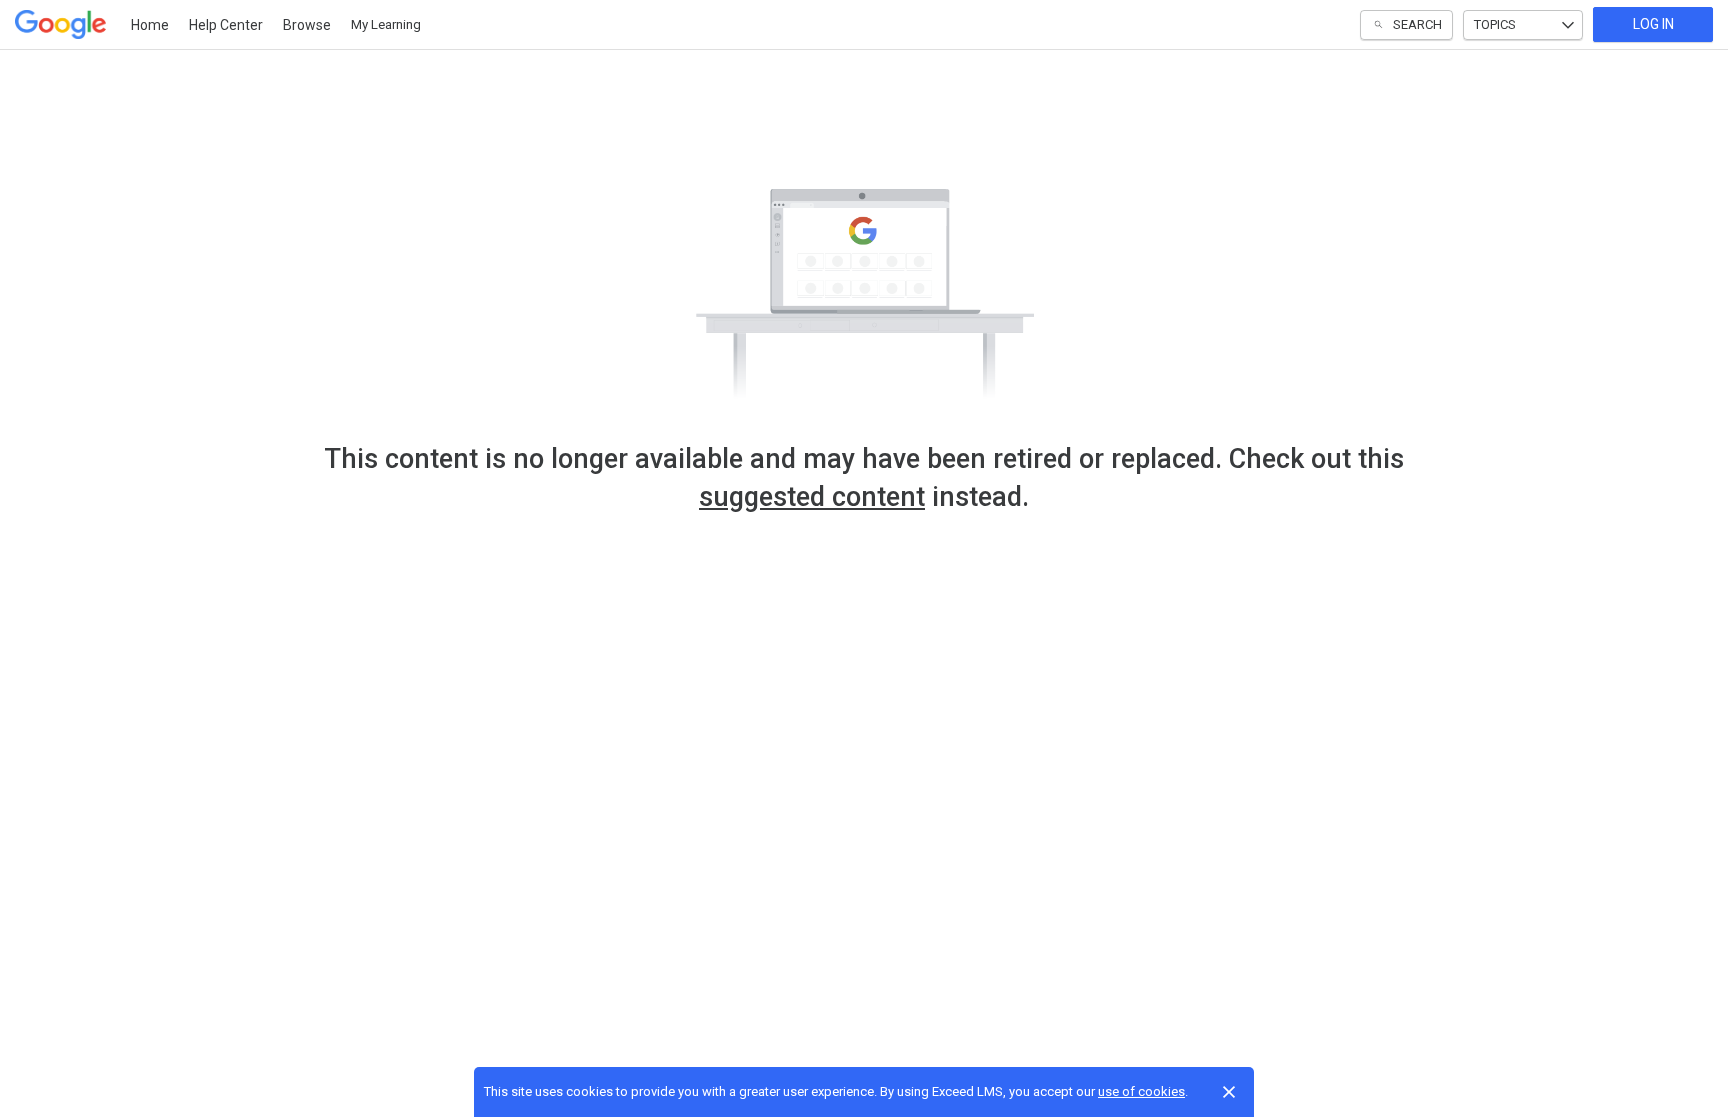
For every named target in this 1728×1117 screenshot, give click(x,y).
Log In (1653, 24)
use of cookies (1141, 1091)
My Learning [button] (386, 24)
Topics (1495, 24)
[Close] (1229, 1092)
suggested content (812, 497)
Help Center (226, 25)
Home (150, 25)
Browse (307, 25)
